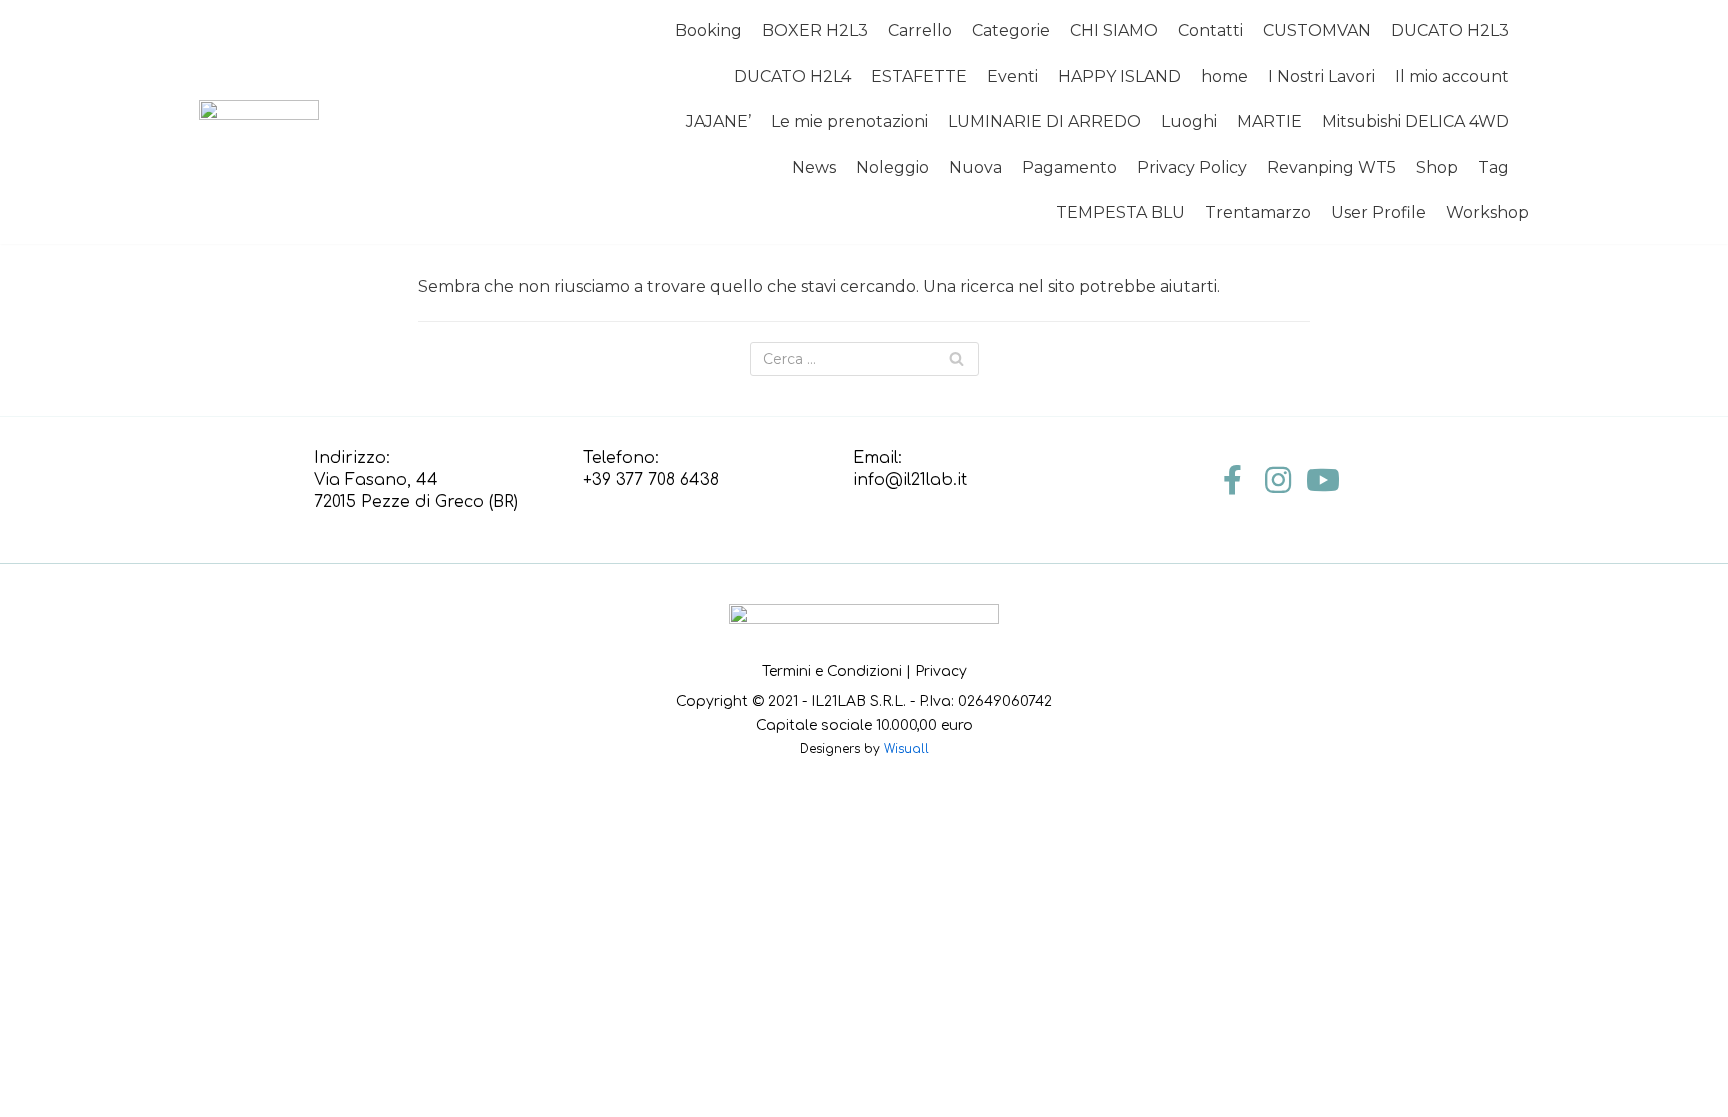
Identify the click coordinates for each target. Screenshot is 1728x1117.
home (1224, 76)
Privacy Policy (1192, 167)
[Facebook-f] (1233, 480)
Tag (1493, 167)
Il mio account (1452, 76)
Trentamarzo (1258, 212)
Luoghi (1189, 121)
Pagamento (1069, 167)
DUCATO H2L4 (792, 76)
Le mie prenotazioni (849, 121)
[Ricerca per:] (864, 359)
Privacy (941, 671)
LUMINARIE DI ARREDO (1044, 121)
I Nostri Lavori (1321, 76)
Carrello (920, 30)
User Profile (1378, 212)
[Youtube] (1323, 480)
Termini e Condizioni (832, 671)
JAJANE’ (718, 121)
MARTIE (1269, 121)
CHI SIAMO (1114, 30)
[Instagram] (1278, 480)
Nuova (975, 167)
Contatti (1210, 30)
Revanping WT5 (1331, 167)
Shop (1437, 167)
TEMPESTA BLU (1120, 212)
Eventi (1012, 76)
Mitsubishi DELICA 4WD (1415, 121)
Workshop (1487, 212)
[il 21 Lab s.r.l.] (259, 122)
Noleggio (892, 167)
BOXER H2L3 (815, 30)
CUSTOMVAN (1317, 30)
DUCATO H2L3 (1450, 30)
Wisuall (906, 749)
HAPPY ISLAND (1119, 76)
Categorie (1011, 30)
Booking (708, 30)
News (814, 167)
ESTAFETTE (919, 76)
